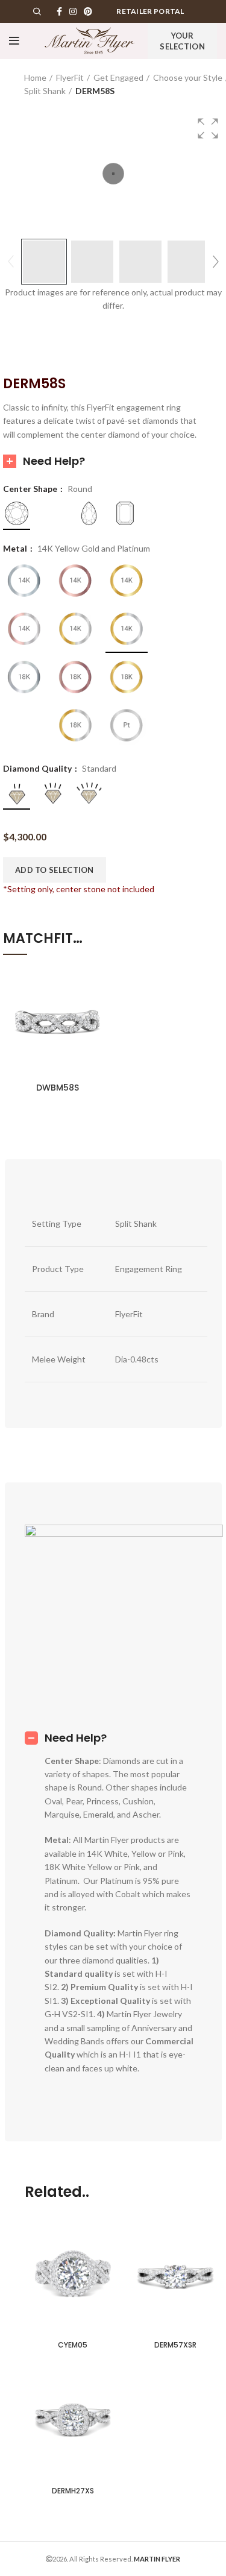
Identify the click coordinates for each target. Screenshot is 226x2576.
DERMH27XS (73, 2491)
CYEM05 (73, 2345)
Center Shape (31, 489)
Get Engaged (118, 77)
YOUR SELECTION (182, 41)
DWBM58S (58, 1088)
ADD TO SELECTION (55, 870)
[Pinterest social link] (88, 11)
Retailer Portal (150, 11)
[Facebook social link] (59, 11)
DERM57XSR (175, 2345)
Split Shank (45, 91)
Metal (16, 549)
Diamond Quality (38, 769)
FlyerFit (70, 77)
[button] (208, 128)
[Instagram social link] (73, 11)
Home (35, 77)
